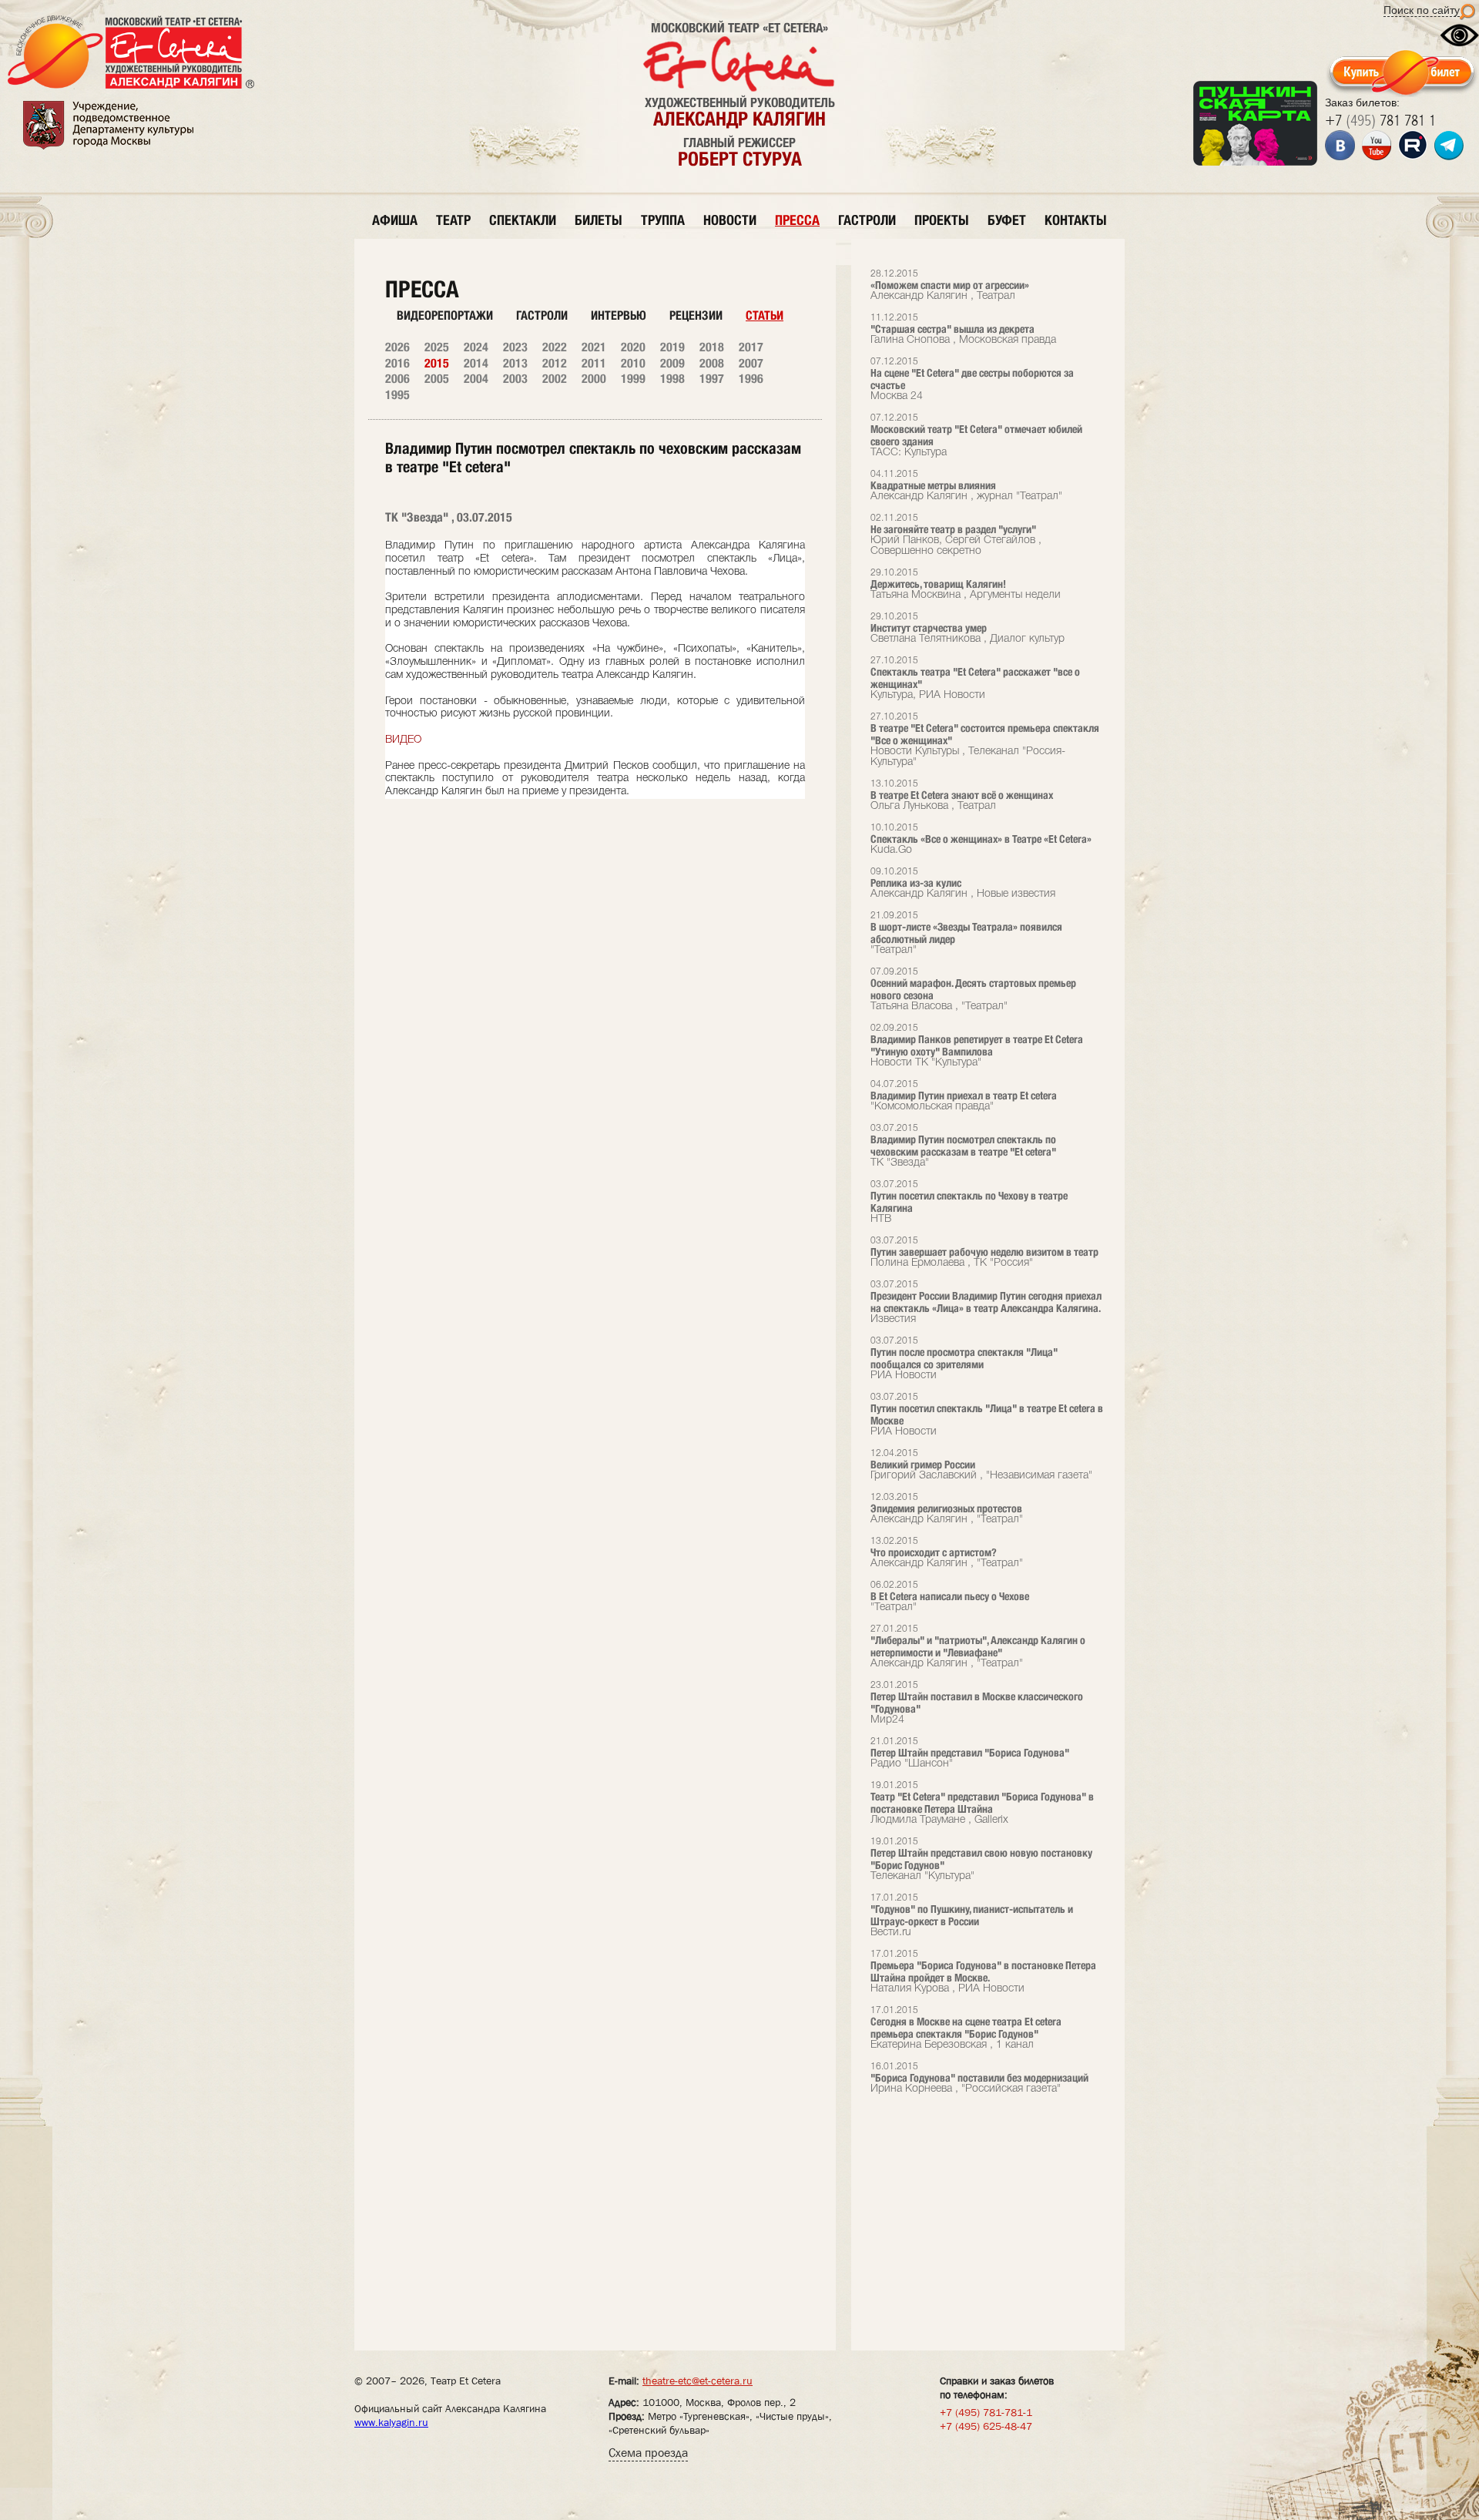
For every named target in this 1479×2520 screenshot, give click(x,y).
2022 (555, 347)
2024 (476, 347)
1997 (712, 379)
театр (453, 220)
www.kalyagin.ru (391, 2422)
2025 (437, 347)
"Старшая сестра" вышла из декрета (963, 329)
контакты (1076, 220)
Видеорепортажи (445, 315)
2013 (515, 363)
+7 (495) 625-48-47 (986, 2426)
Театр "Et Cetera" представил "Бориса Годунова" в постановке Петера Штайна (982, 1803)
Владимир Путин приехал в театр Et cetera (964, 1096)
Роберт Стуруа (740, 159)
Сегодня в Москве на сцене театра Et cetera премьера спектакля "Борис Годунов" (966, 2028)
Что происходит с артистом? (947, 1553)
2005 (437, 379)
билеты (599, 220)
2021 (594, 347)
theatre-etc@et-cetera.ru (698, 2381)
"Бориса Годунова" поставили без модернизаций (979, 2078)
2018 (712, 347)
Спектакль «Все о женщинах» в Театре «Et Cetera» (981, 839)
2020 (633, 347)
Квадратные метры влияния (966, 486)
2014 (476, 363)
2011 (594, 363)
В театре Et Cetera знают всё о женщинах (962, 795)
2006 (397, 379)
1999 (633, 379)
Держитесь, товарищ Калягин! (966, 584)
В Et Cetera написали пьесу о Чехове (950, 1597)
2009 (672, 363)
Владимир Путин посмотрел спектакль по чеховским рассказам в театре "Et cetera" (963, 1146)
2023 (515, 347)
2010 (633, 363)
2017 (751, 347)
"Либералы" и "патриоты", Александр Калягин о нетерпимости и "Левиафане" (978, 1647)
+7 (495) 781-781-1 (986, 2412)
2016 (397, 363)
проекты (942, 220)
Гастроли (542, 315)
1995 (397, 395)
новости (730, 220)
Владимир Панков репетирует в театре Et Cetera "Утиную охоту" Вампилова (977, 1046)
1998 (672, 379)
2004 (476, 379)
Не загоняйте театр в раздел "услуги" (956, 535)
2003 (515, 379)
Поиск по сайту (1422, 10)
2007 (751, 363)
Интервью (619, 315)
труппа (663, 220)
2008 (712, 363)
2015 (437, 363)
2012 (555, 363)
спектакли (523, 220)
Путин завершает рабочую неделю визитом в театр (984, 1252)
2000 (594, 379)
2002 (555, 379)
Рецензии (696, 315)
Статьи (765, 315)
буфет (1007, 220)
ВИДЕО (403, 740)
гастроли (867, 220)
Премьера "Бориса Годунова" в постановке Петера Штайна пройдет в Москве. (983, 1972)
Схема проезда (648, 2453)
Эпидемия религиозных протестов (947, 1509)
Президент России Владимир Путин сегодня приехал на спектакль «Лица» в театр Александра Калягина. (986, 1302)
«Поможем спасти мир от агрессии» (950, 285)
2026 (397, 347)
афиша (395, 220)
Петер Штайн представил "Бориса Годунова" (970, 1753)
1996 (751, 379)
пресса (797, 220)
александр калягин (739, 119)
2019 (672, 347)
